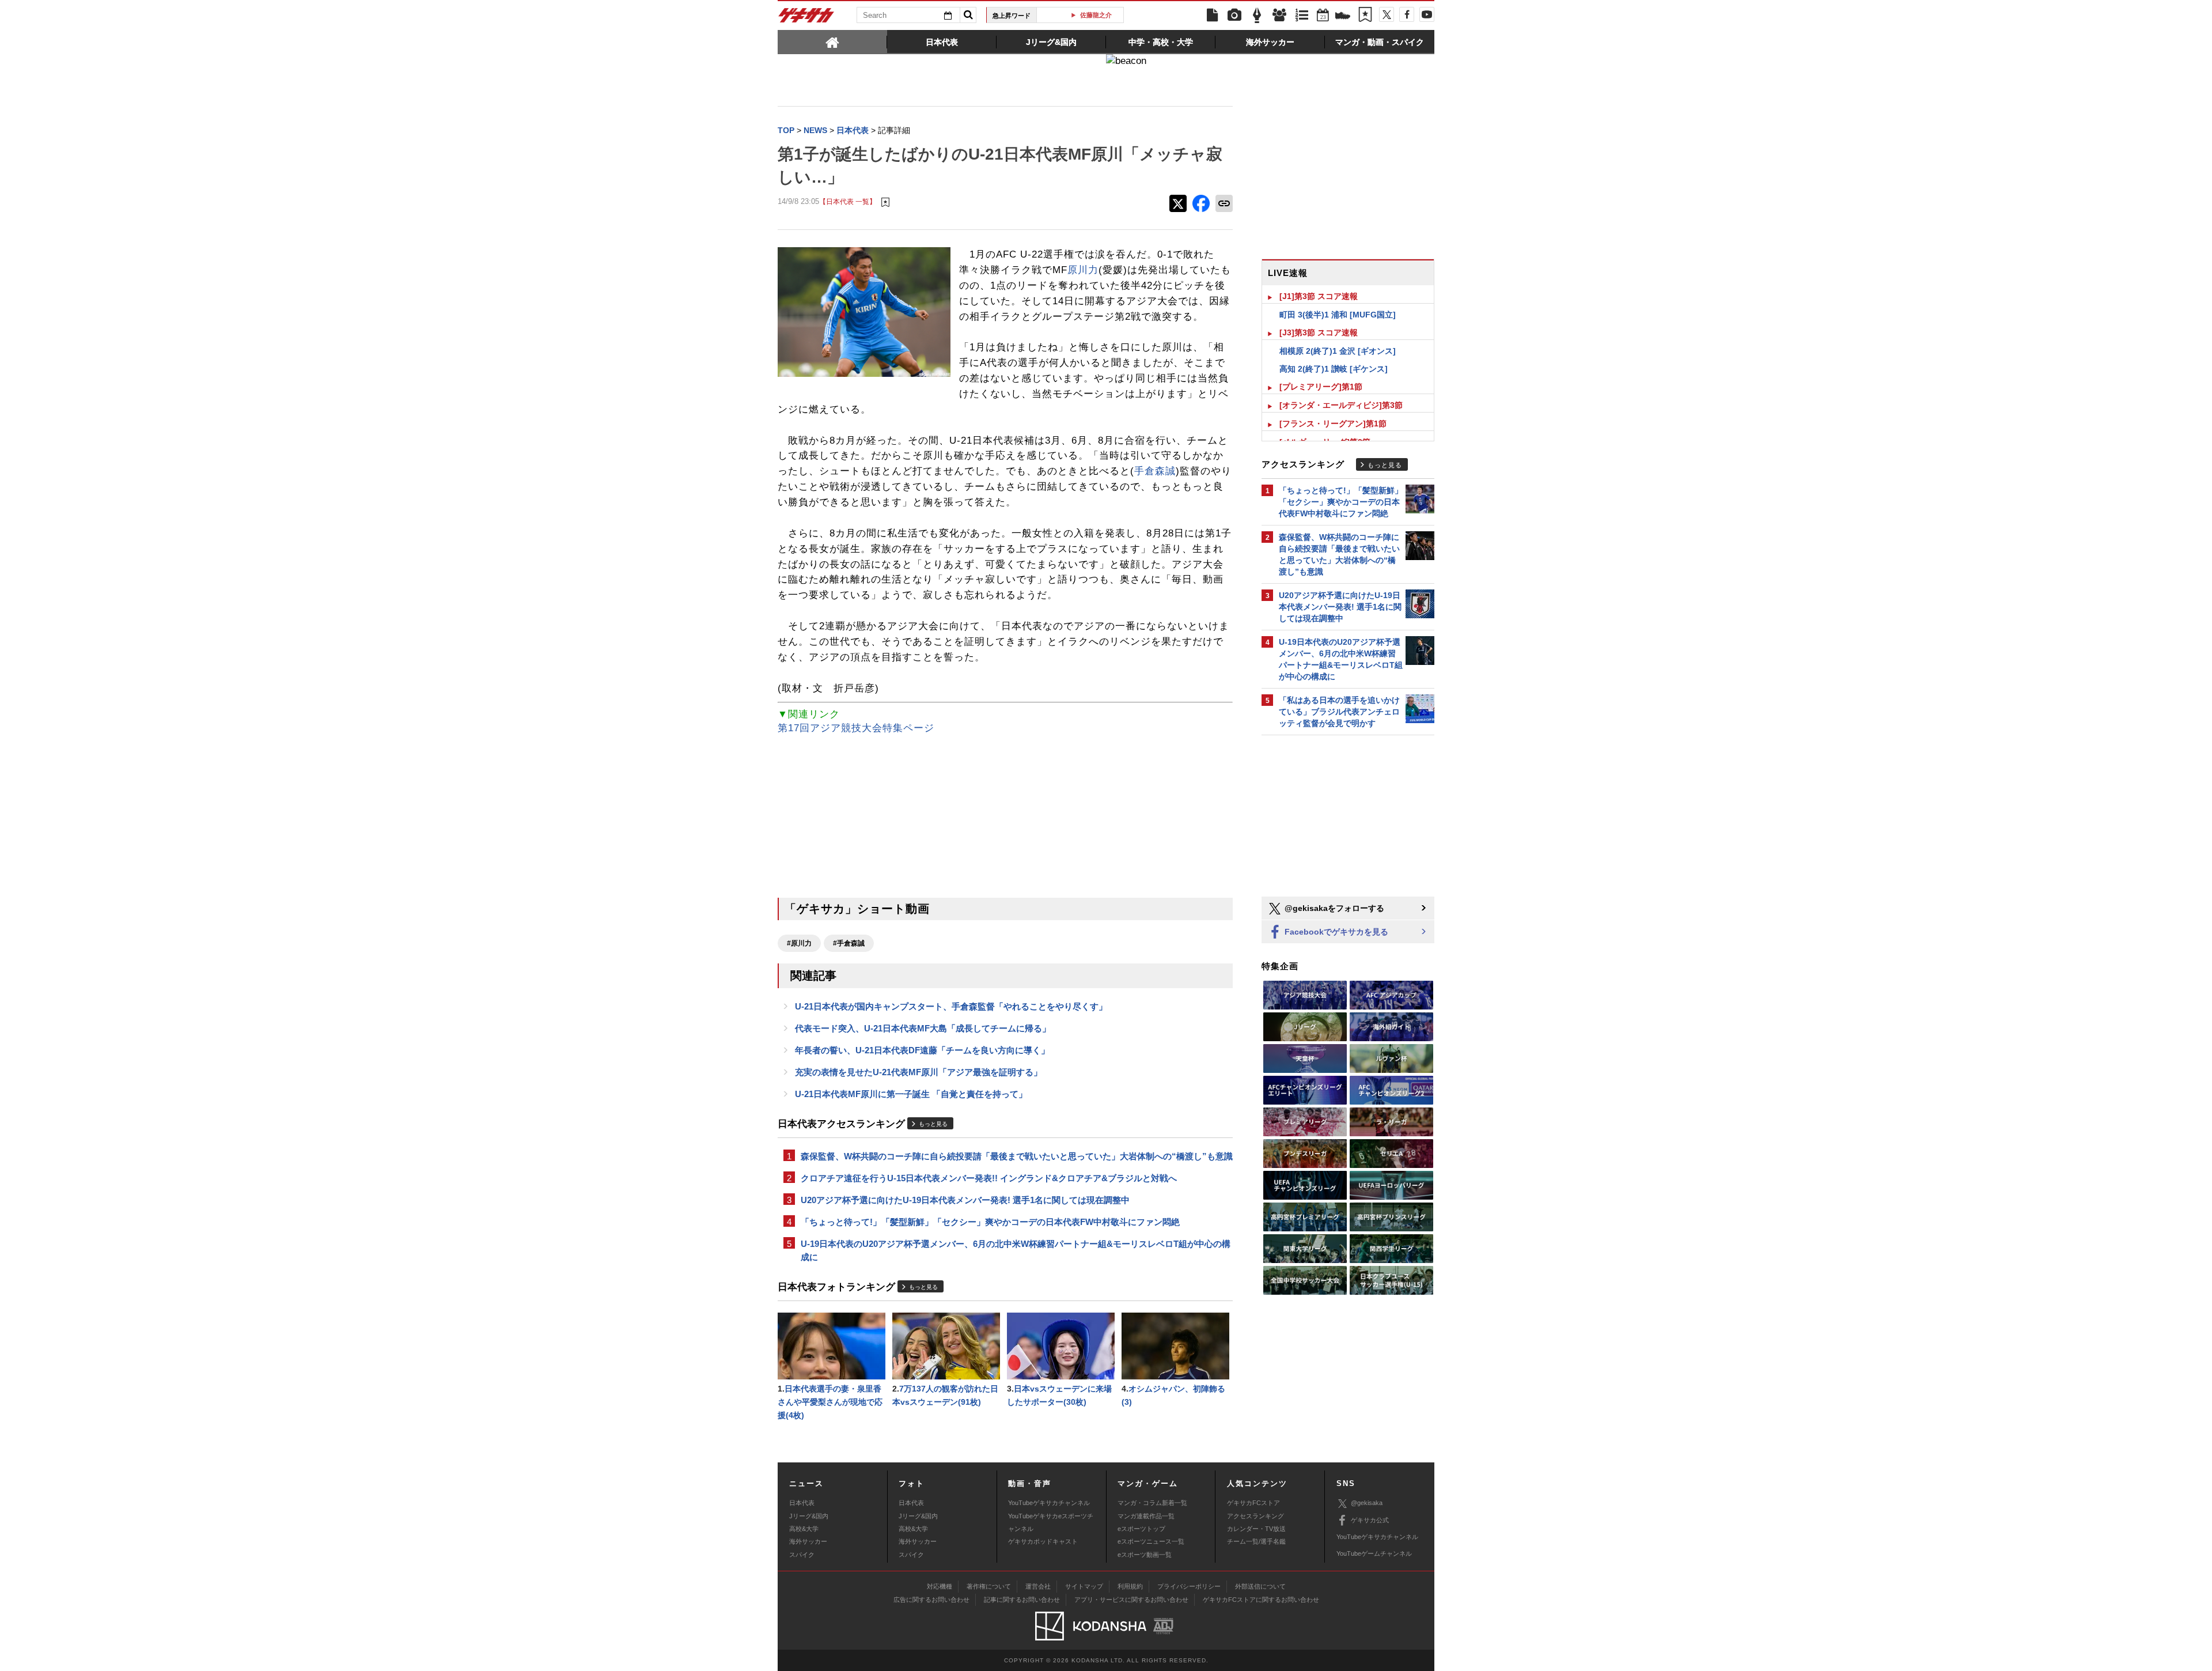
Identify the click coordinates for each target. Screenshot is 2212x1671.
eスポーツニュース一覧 (1151, 1541)
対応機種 (940, 1586)
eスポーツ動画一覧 (1145, 1555)
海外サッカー (808, 1541)
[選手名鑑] (1279, 16)
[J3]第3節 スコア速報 (1319, 332)
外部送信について (1260, 1586)
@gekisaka (1367, 1503)
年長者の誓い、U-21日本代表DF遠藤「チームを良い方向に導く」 (922, 1050)
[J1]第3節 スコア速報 (1319, 296)
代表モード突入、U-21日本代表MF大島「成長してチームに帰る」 (923, 1028)
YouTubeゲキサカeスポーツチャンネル (1051, 1522)
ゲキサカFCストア (1253, 1503)
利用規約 (1130, 1586)
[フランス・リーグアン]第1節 (1333, 424)
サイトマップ (1084, 1586)
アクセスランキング (1255, 1516)
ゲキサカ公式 (1370, 1520)
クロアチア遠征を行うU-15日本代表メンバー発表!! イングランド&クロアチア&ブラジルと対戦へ (989, 1178)
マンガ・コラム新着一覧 (1152, 1503)
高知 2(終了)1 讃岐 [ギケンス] (1334, 369)
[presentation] (832, 41)
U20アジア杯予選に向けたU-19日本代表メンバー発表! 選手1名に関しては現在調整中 (965, 1200)
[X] (1387, 14)
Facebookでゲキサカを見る (1335, 932)
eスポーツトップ (1141, 1529)
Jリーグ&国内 (809, 1516)
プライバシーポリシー (1189, 1586)
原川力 (1083, 270)
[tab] (832, 41)
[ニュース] (1212, 16)
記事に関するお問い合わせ (1022, 1600)
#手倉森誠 (849, 943)
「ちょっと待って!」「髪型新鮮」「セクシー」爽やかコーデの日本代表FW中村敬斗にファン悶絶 (990, 1222)
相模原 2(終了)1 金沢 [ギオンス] (1338, 351)
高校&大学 (804, 1529)
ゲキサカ (806, 18)
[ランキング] (1302, 16)
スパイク (802, 1555)
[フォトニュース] (1234, 16)
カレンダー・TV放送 (1256, 1529)
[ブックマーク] (1365, 16)
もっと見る (933, 1124)
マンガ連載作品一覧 (1146, 1516)
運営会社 (1038, 1586)
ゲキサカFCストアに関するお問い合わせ (1261, 1600)
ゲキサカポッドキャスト (1043, 1541)
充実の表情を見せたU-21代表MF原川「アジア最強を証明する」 (918, 1072)
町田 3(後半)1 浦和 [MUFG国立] (1338, 315)
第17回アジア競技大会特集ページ (856, 728)
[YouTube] (1427, 14)
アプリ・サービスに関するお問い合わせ (1131, 1600)
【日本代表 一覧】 (848, 201)
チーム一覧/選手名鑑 (1256, 1541)
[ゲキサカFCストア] (1343, 17)
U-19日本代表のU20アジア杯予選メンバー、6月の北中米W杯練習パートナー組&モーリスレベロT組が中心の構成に (1016, 1250)
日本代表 (802, 1503)
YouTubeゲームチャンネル (1374, 1553)
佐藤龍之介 (1084, 15)
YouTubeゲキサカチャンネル (1049, 1503)
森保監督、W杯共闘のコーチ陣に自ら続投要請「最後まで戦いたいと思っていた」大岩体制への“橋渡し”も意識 (1017, 1156)
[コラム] (1257, 16)
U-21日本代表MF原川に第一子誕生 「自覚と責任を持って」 (911, 1094)
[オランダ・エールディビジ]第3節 (1341, 405)
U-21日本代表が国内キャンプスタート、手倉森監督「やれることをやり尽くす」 (951, 1006)
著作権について (989, 1586)
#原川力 (799, 943)
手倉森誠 (1155, 471)
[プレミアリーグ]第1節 (1321, 387)
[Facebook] (1407, 14)
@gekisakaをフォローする (1333, 908)
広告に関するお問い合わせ (931, 1600)
